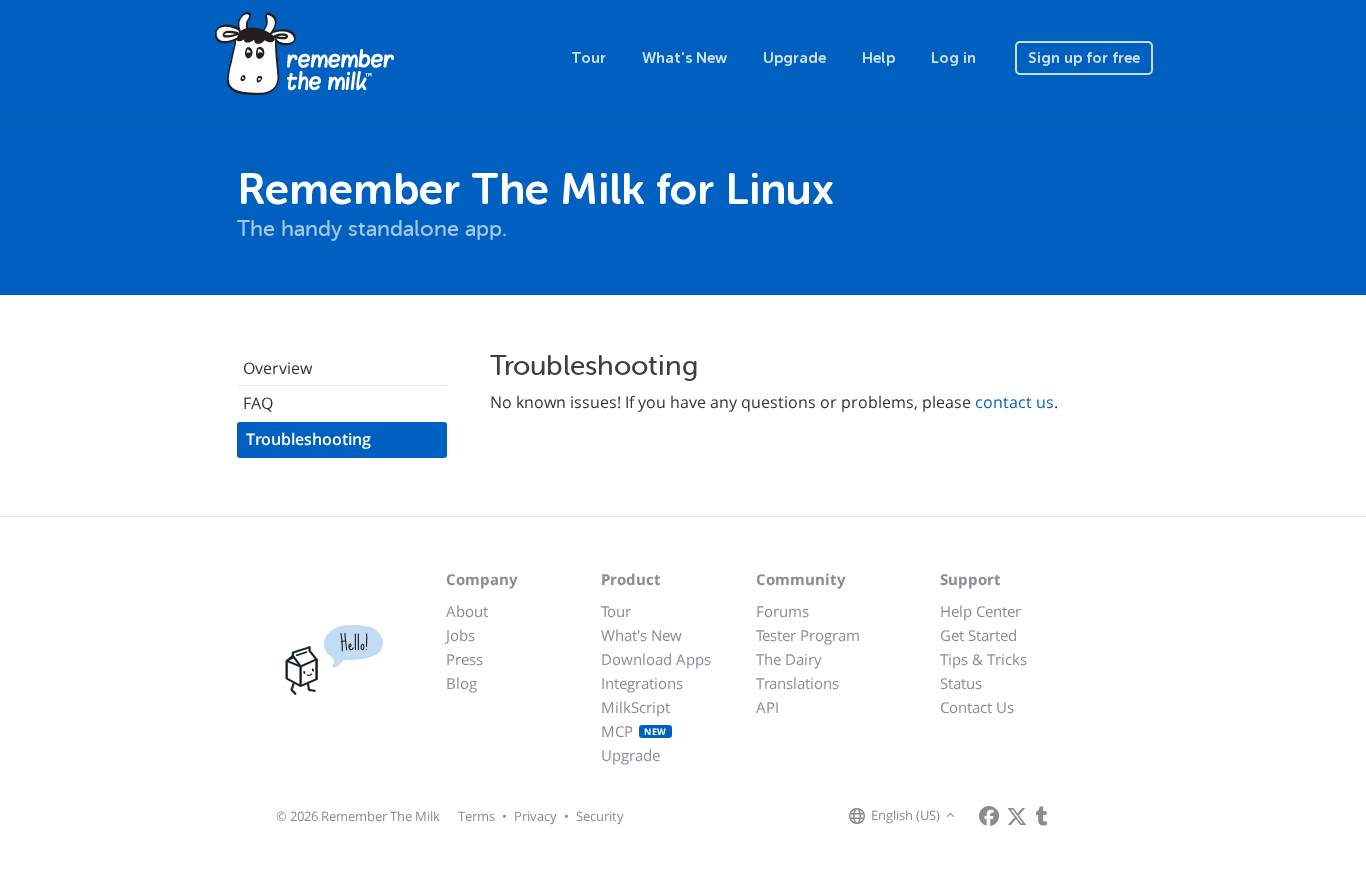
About (467, 611)
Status (961, 683)
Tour (588, 58)
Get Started (978, 635)
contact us (1014, 402)
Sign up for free (1084, 58)
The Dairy (789, 659)
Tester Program (808, 635)
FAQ (258, 403)
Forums (782, 611)
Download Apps (656, 659)
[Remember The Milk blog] (1042, 816)
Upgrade (794, 58)
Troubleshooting (308, 439)
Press (464, 659)
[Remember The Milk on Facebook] (989, 816)
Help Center (980, 611)
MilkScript (635, 707)
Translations (797, 683)
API (767, 707)
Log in (953, 58)
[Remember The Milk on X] (1017, 816)
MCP (634, 731)
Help (878, 58)
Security (600, 816)
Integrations (642, 683)
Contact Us (977, 707)
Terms (476, 816)
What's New (684, 58)
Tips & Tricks (983, 659)
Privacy (535, 816)
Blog (461, 683)
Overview (277, 368)
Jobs (460, 635)
